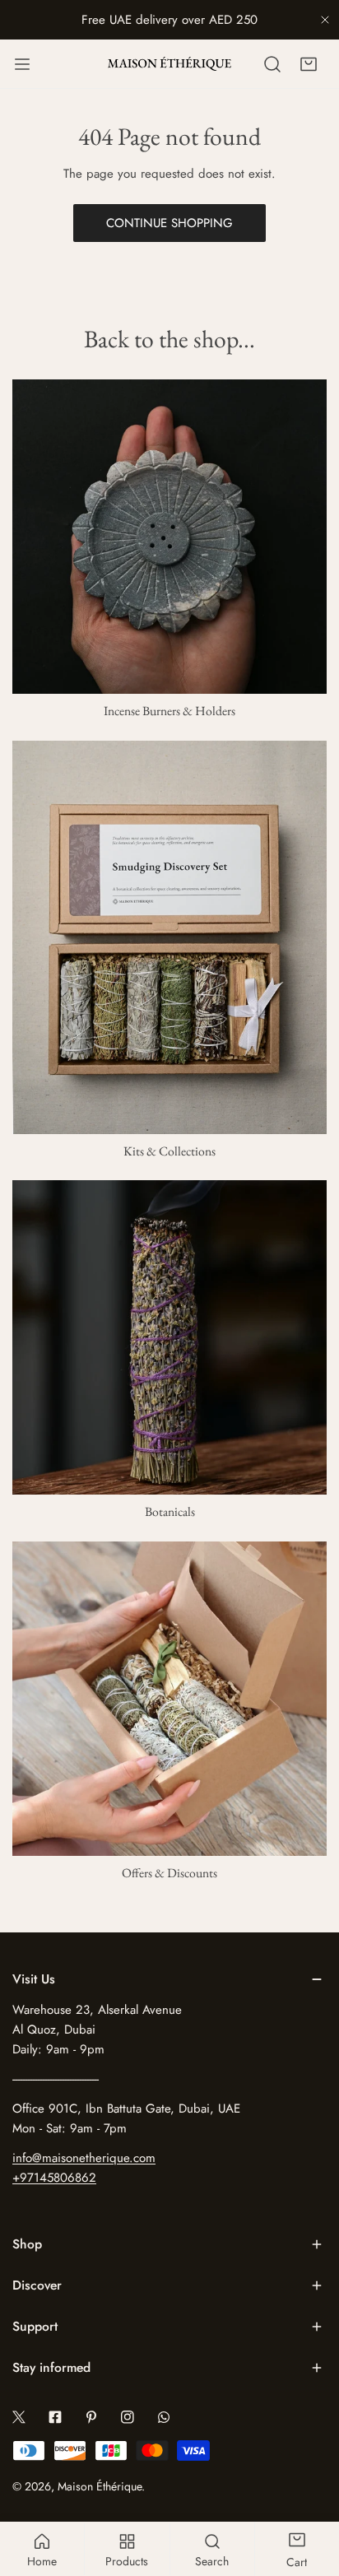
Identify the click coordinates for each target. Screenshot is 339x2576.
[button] (309, 64)
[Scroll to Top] (309, 2489)
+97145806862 (54, 2178)
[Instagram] (128, 2417)
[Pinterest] (91, 2417)
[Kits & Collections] (169, 937)
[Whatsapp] (164, 2417)
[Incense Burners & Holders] (169, 537)
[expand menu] (22, 64)
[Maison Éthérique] (169, 64)
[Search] (272, 64)
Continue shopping (169, 223)
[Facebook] (55, 2417)
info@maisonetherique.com (84, 2158)
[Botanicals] (169, 1337)
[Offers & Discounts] (169, 1699)
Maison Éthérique (100, 2486)
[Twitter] (19, 2417)
